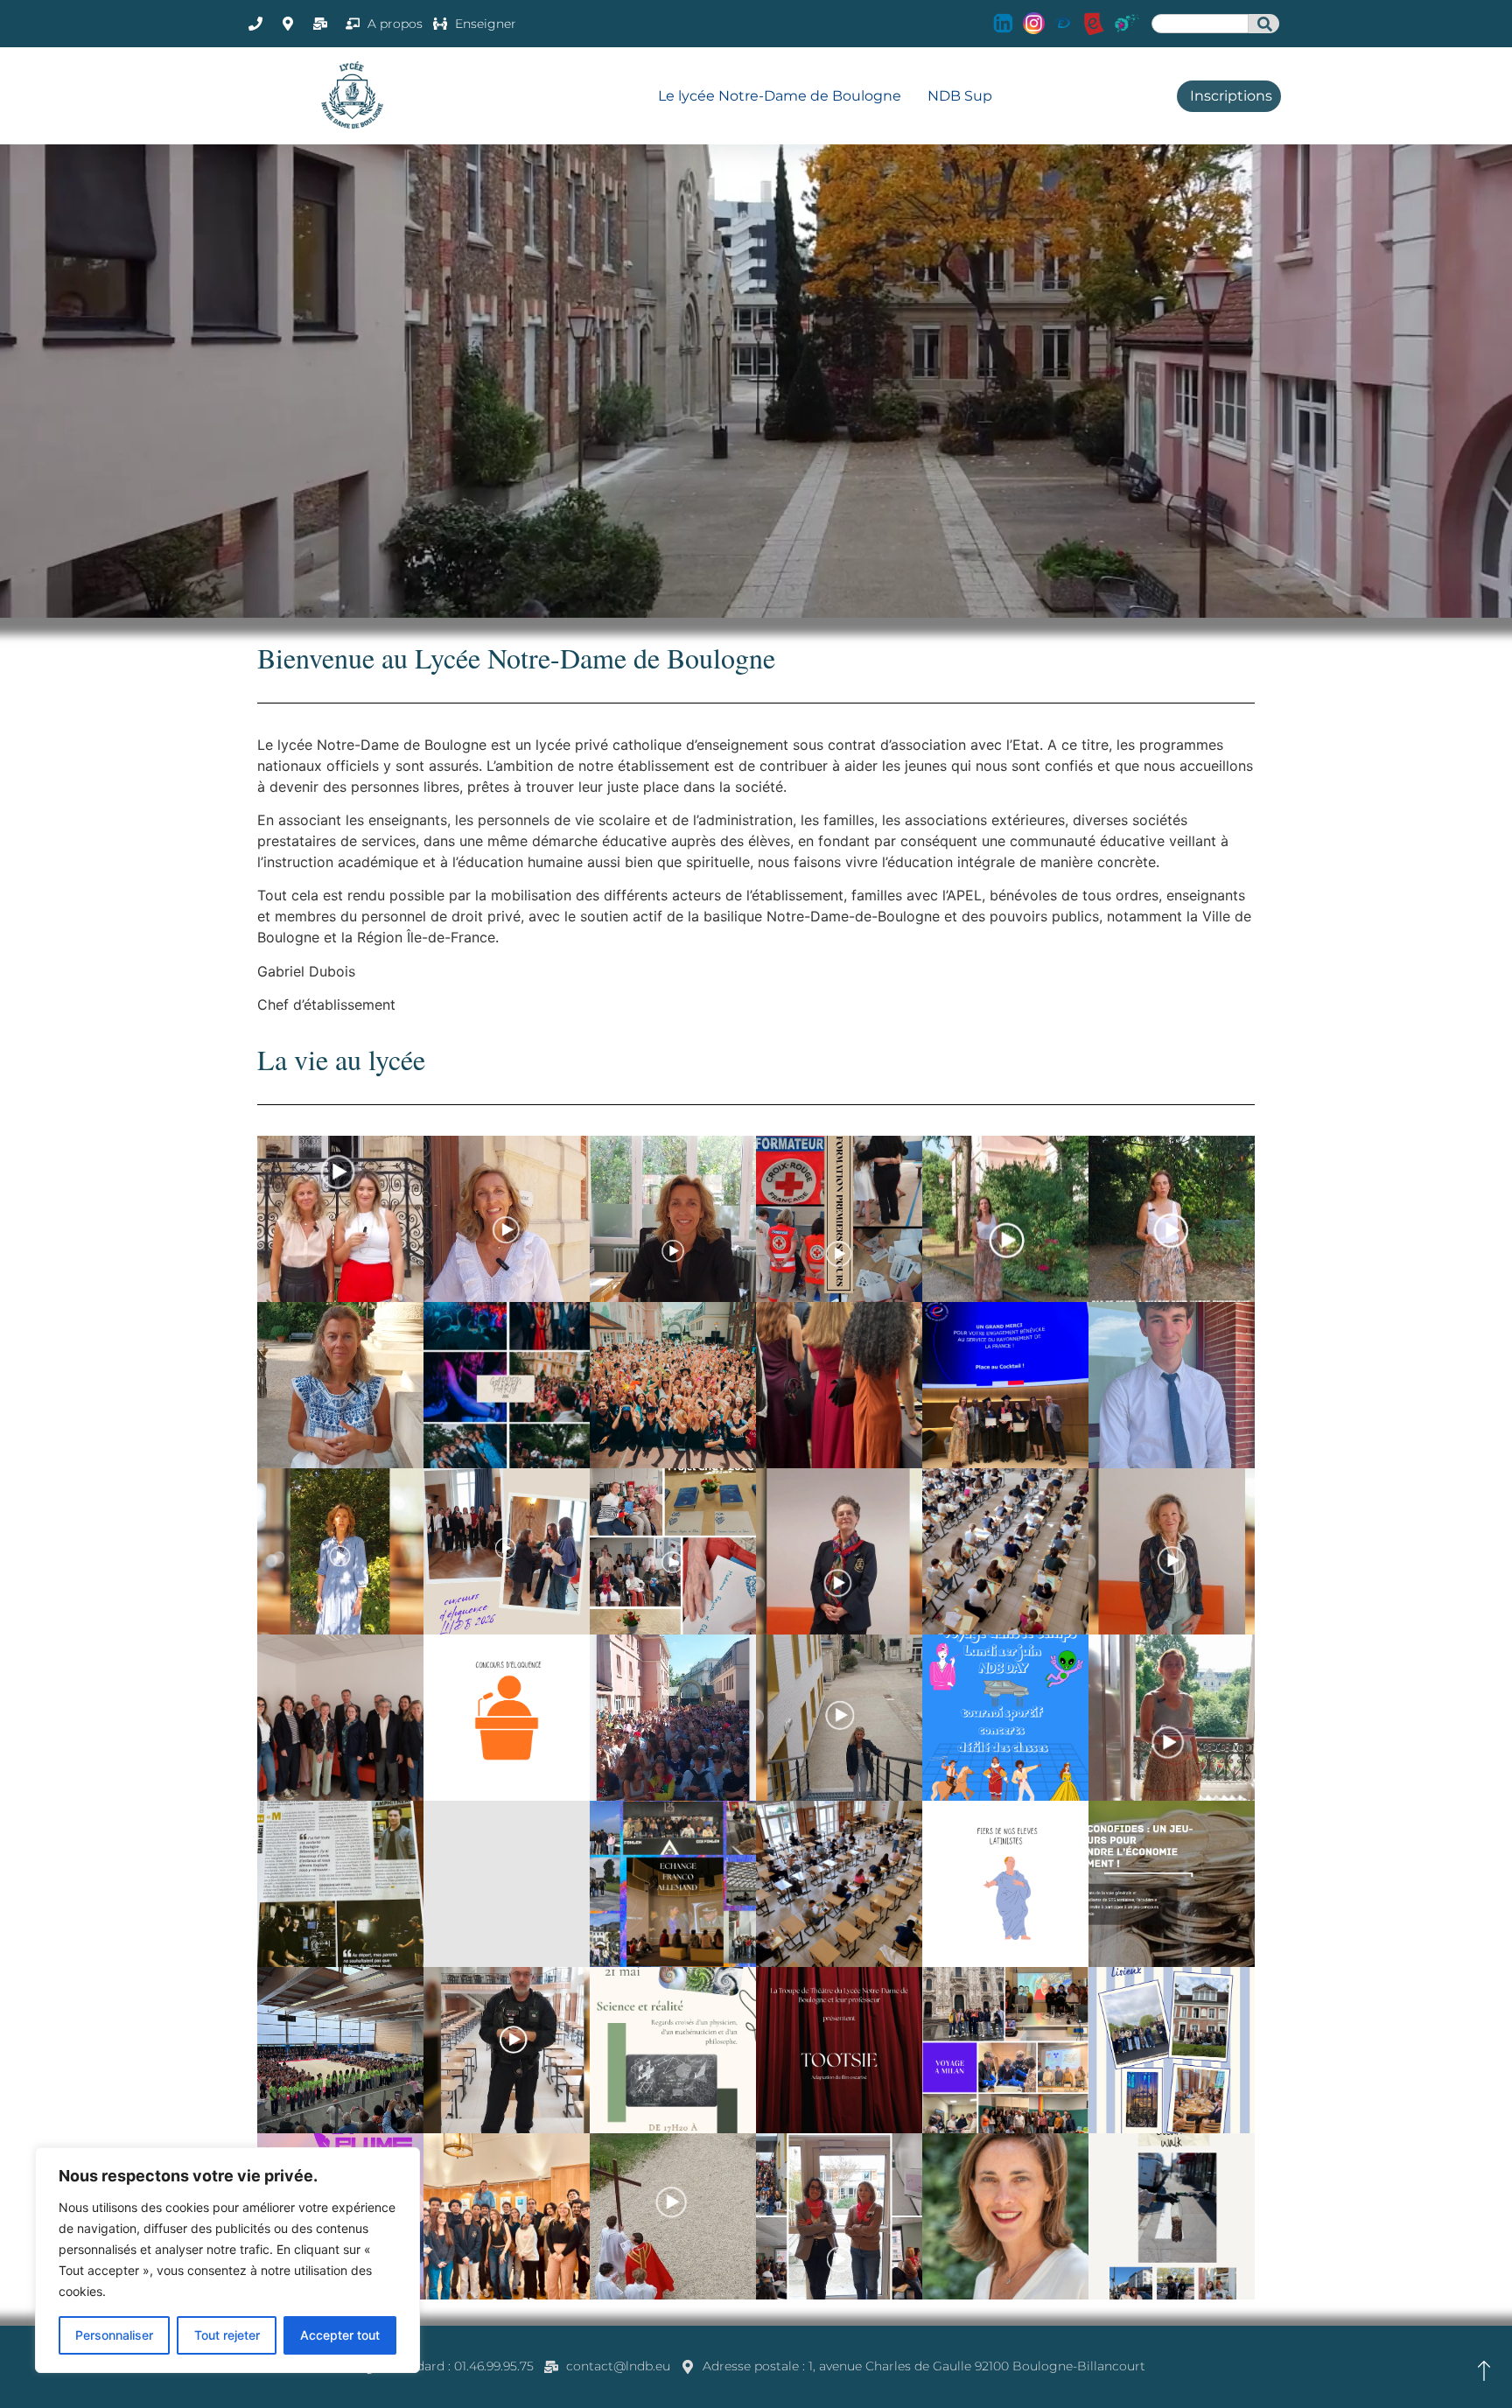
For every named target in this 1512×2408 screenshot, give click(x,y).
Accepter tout (340, 2335)
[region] (227, 2260)
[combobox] (1200, 24)
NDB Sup (960, 96)
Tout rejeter (227, 2335)
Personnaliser (114, 2335)
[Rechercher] (1264, 24)
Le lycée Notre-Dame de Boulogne (780, 96)
